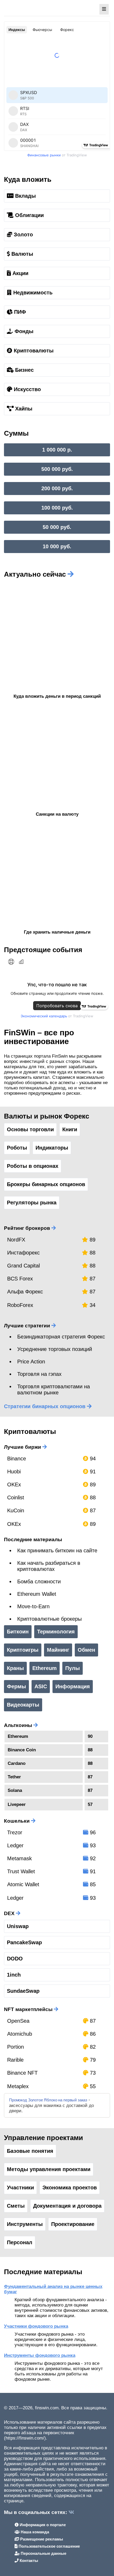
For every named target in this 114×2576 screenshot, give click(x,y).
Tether (14, 1777)
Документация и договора (67, 2206)
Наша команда (34, 2532)
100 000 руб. (57, 508)
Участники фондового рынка (36, 2326)
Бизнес (24, 370)
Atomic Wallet (23, 1884)
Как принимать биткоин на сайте (57, 1550)
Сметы (16, 2206)
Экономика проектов (70, 2188)
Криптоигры (23, 1650)
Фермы (16, 1686)
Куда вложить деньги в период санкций (57, 696)
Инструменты (25, 2224)
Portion (16, 2047)
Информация (73, 1686)
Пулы (73, 1668)
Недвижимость (32, 293)
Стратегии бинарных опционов (45, 1406)
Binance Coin (22, 1750)
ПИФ (19, 312)
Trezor (15, 1832)
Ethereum (45, 1668)
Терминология (56, 1632)
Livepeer (17, 1804)
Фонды (23, 331)
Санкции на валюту (57, 814)
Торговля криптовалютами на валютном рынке (54, 1389)
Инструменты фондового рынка (40, 2355)
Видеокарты (23, 1705)
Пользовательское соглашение (49, 2546)
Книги (70, 1129)
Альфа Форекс (25, 1292)
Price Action (31, 1362)
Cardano (17, 1763)
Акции (20, 273)
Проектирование (73, 2224)
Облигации (29, 215)
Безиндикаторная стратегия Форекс (61, 1337)
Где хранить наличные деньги (57, 932)
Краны (15, 1668)
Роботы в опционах (33, 1166)
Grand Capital (23, 1266)
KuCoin (16, 1510)
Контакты (28, 2560)
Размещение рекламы (41, 2539)
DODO (15, 1959)
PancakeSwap (24, 1942)
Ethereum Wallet (37, 1594)
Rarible (15, 2060)
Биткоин (18, 1632)
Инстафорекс (23, 1253)
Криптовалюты (33, 351)
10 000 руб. (57, 546)
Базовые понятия (30, 2151)
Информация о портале (42, 2525)
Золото (23, 235)
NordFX (16, 1240)
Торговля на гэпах (39, 1374)
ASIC (41, 1686)
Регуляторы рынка (32, 1203)
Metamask (19, 1858)
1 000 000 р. (57, 450)
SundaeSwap (23, 1991)
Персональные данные (43, 2553)
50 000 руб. (57, 527)
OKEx (14, 1484)
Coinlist (16, 1497)
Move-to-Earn (33, 1606)
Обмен (86, 1650)
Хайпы (23, 409)
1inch (14, 1975)
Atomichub (20, 2034)
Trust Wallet (21, 1871)
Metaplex (18, 2086)
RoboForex (20, 1305)
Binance (17, 1459)
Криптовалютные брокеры (49, 1619)
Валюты (21, 254)
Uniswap (18, 1926)
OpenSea (18, 2021)
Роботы (17, 1148)
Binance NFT (22, 2073)
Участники (20, 2188)
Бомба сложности (39, 1581)
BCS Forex (20, 1279)
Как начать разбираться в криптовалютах (49, 1566)
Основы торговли (30, 1129)
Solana (15, 1790)
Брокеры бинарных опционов (46, 1184)
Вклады (25, 196)
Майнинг (58, 1650)
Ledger (15, 1845)
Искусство (27, 389)
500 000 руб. (57, 469)
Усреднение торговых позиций (55, 1349)
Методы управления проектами (49, 2169)
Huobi (14, 1472)
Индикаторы (52, 1148)
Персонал (20, 2242)
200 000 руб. (57, 488)
